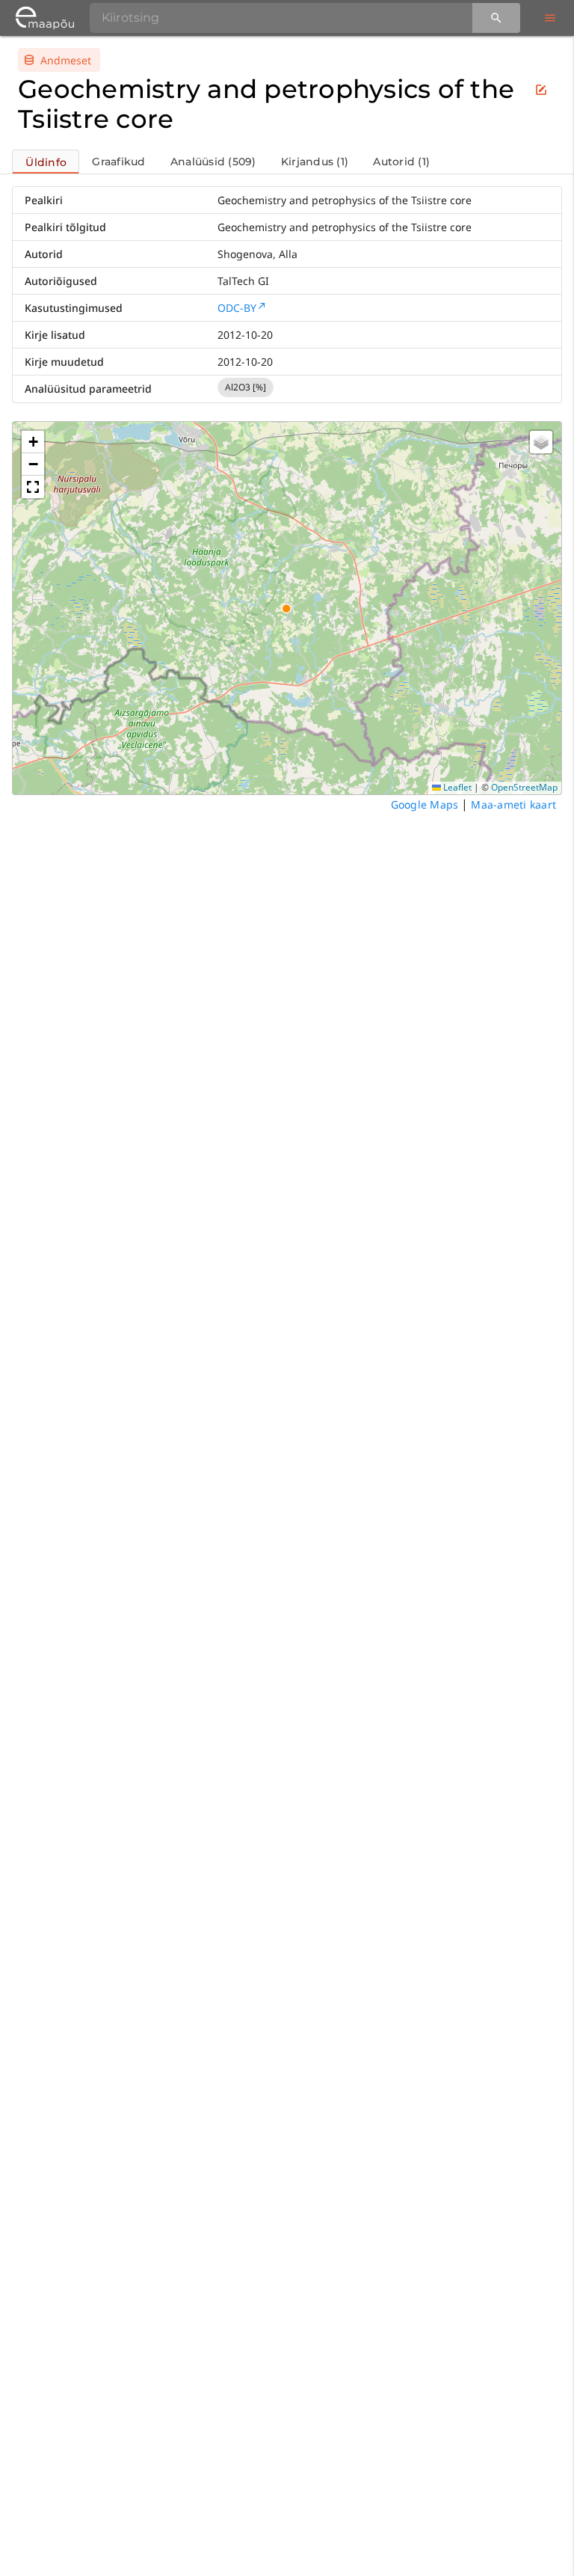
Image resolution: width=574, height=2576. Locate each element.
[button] (33, 442)
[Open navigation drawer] (550, 18)
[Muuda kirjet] (541, 90)
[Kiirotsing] (496, 18)
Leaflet (456, 787)
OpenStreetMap (524, 787)
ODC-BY (237, 308)
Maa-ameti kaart (513, 804)
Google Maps (425, 804)
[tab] (46, 162)
